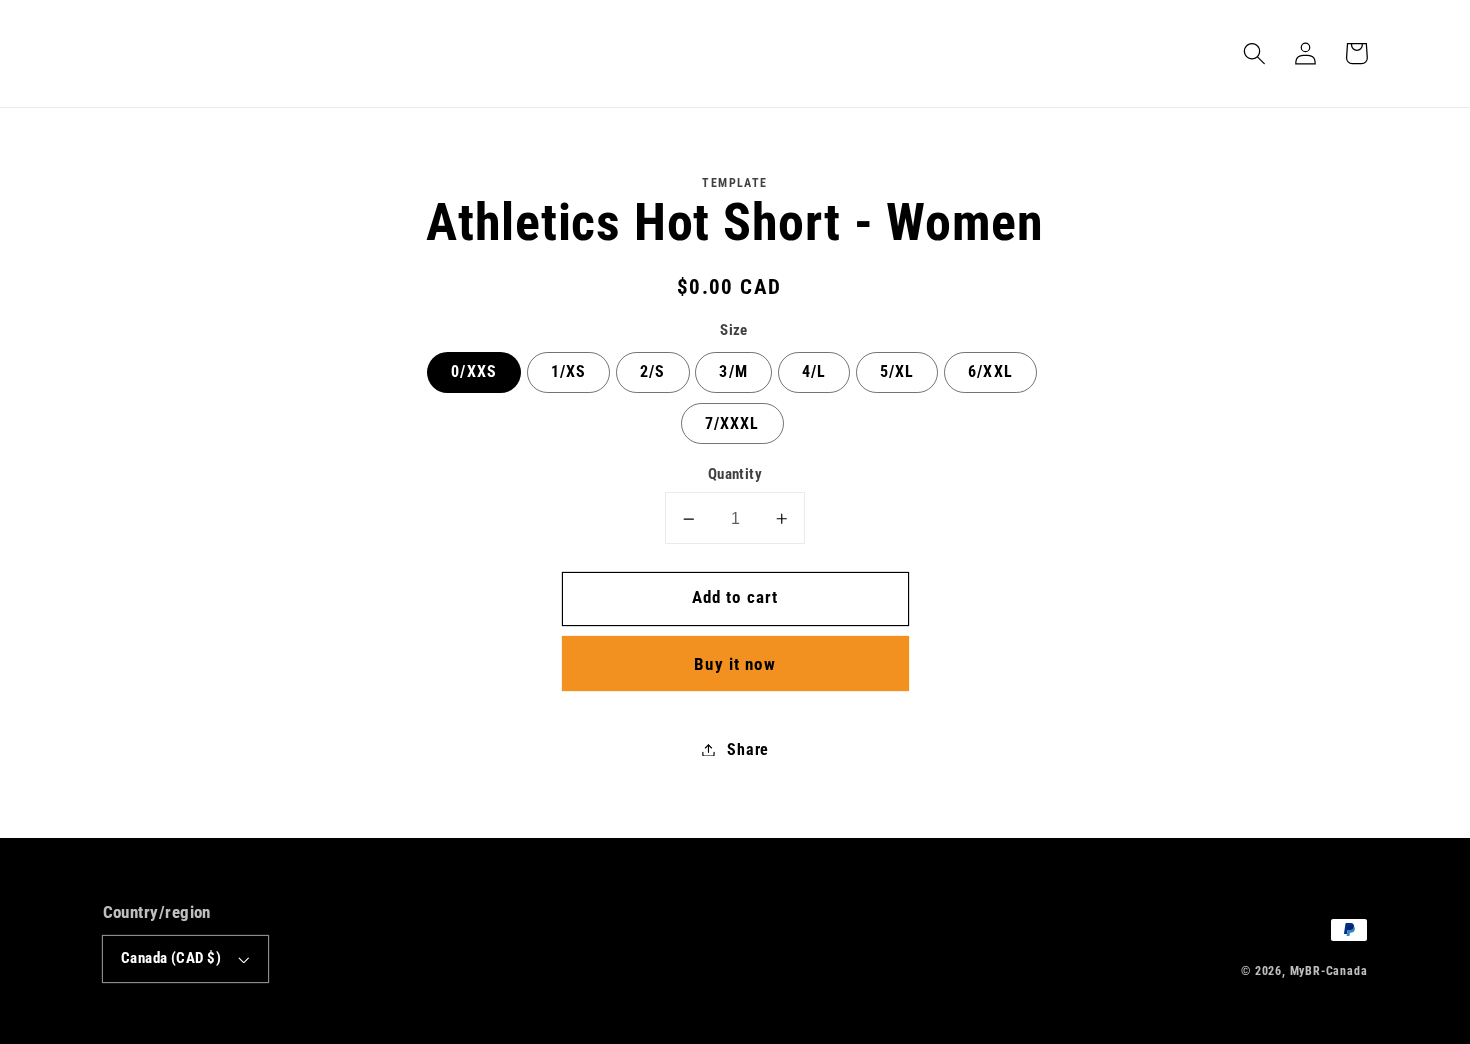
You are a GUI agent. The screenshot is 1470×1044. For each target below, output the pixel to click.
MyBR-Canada (1329, 971)
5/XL (897, 372)
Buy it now (735, 664)
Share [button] (747, 749)
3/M (733, 372)
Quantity (735, 475)
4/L (814, 372)
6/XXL (990, 372)
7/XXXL (732, 423)
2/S (652, 372)
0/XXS (474, 372)
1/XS (569, 372)
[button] (1255, 53)
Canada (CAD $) (171, 958)
